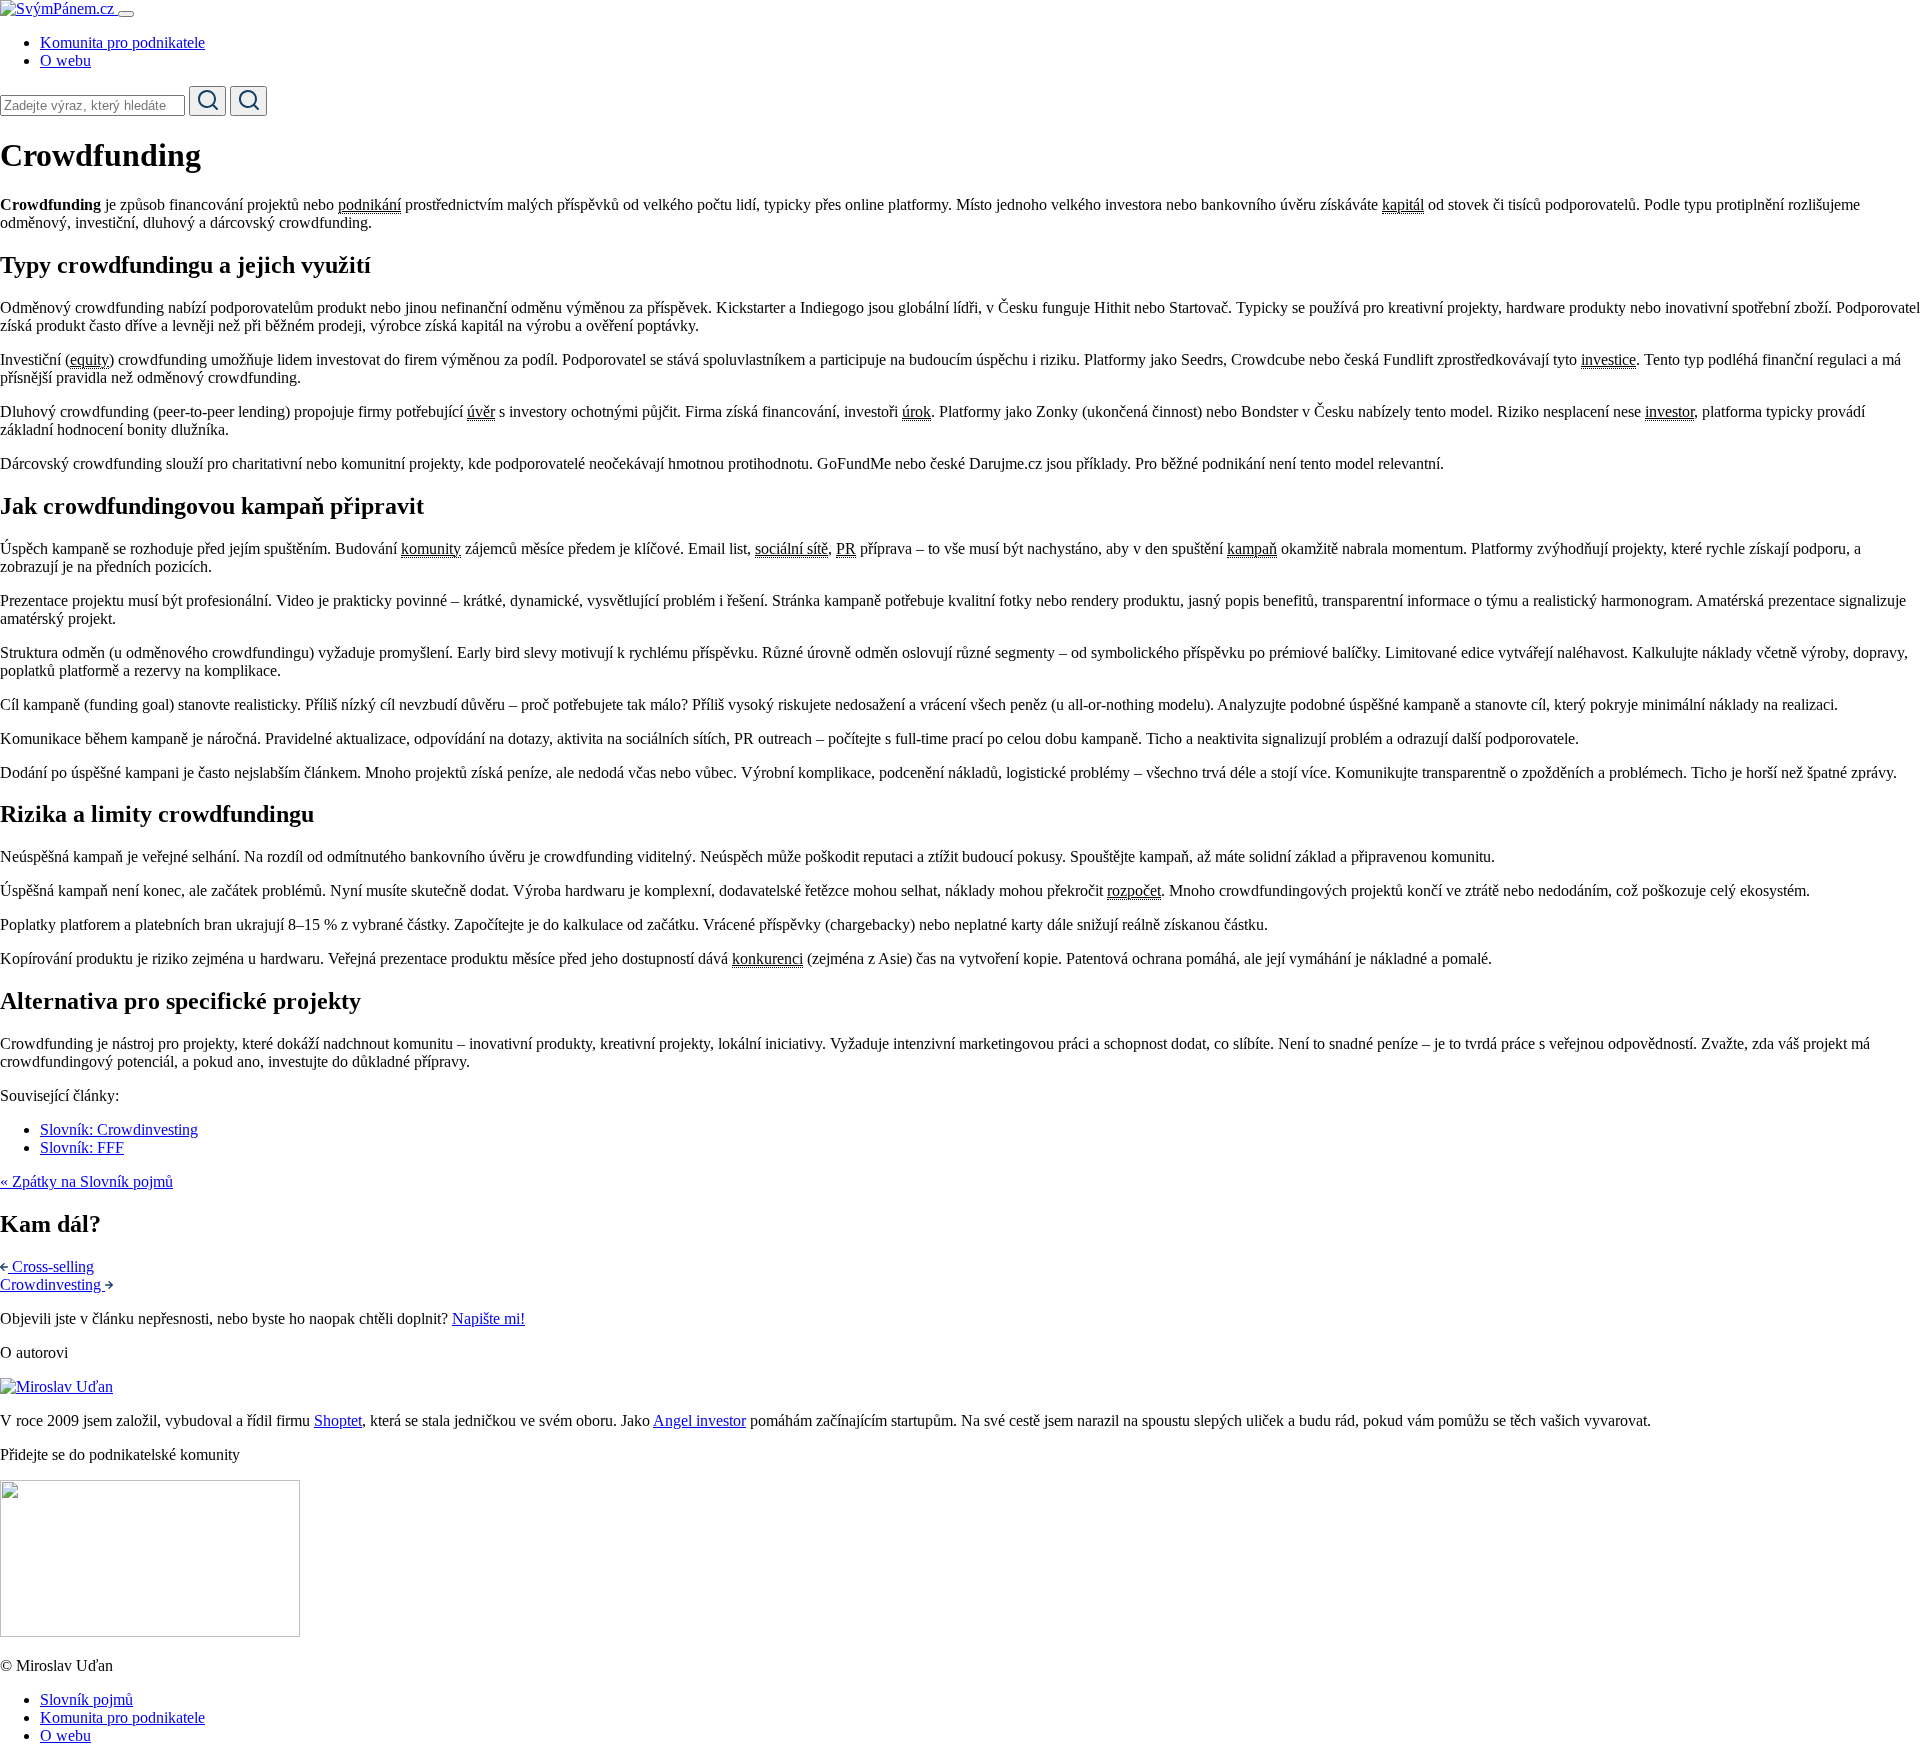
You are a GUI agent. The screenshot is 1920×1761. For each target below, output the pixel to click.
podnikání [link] (369, 204)
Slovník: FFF (82, 1147)
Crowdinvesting (52, 1284)
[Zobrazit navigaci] (126, 14)
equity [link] (89, 359)
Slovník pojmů (86, 1699)
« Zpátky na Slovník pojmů (86, 1181)
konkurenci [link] (767, 958)
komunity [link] (431, 548)
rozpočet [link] (1134, 890)
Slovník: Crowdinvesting (119, 1129)
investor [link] (1669, 411)
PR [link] (846, 548)
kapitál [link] (1403, 204)
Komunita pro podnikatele (122, 42)
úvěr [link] (481, 411)
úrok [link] (916, 411)
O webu (65, 60)
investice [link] (1608, 359)
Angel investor (699, 1420)
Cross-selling (53, 1266)
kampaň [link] (1252, 548)
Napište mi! (488, 1318)
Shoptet (338, 1420)
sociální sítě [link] (791, 548)
